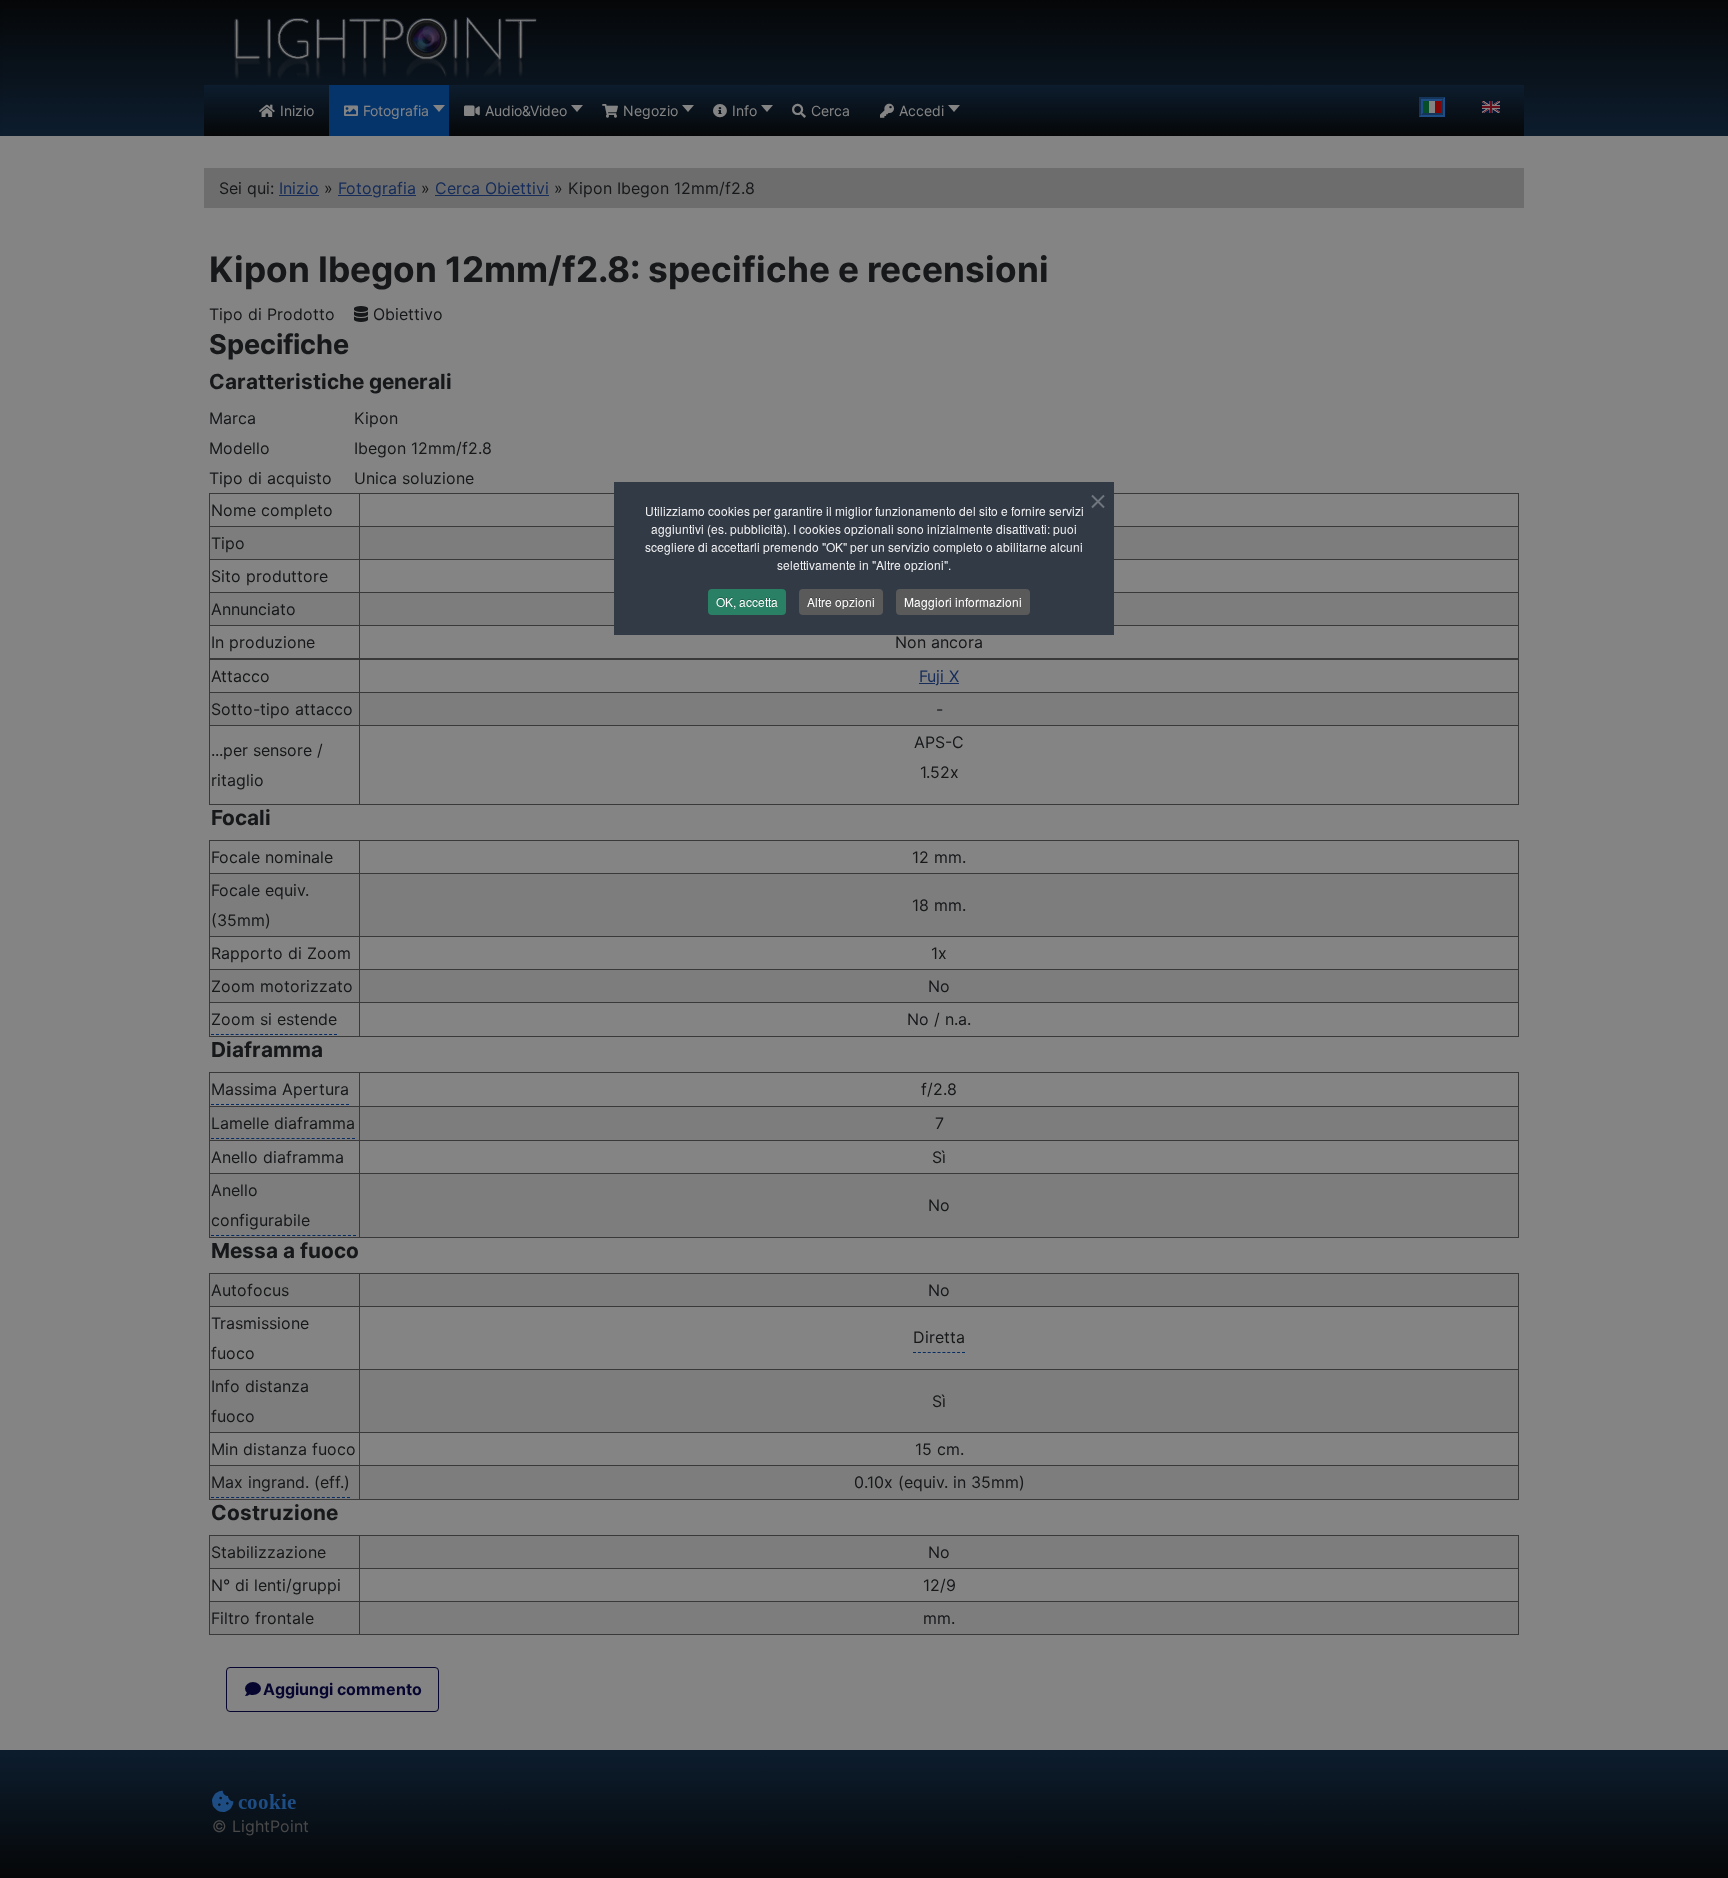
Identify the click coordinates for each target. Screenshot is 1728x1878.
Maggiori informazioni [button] (963, 601)
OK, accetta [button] (747, 601)
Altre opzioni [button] (841, 601)
